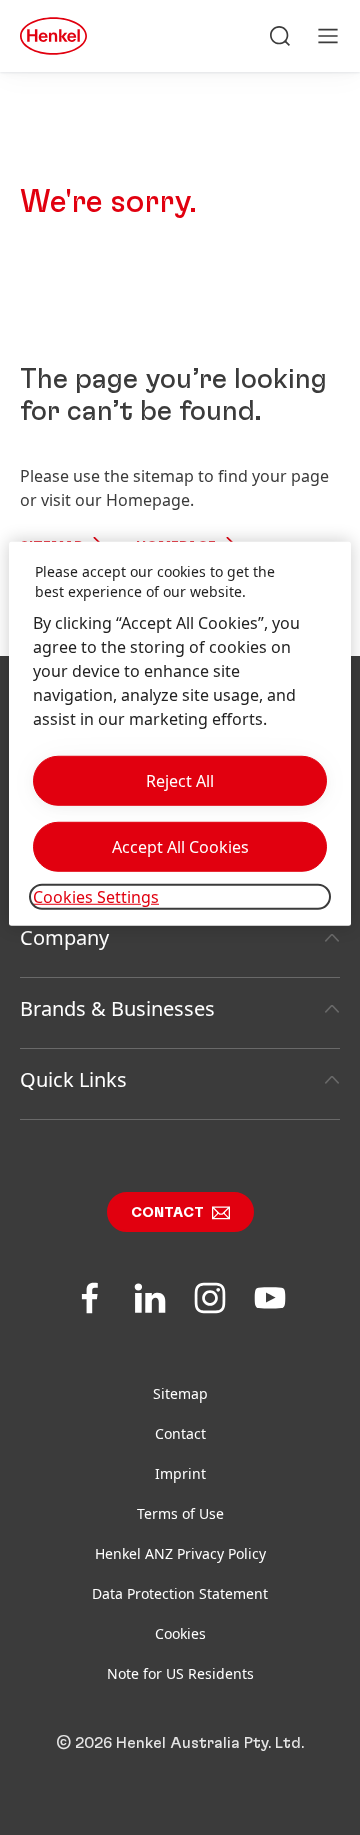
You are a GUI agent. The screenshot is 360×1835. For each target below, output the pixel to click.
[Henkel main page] (53, 36)
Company (64, 937)
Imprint (180, 1473)
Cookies (180, 1633)
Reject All (180, 781)
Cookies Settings (96, 897)
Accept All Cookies (180, 847)
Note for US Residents (180, 1673)
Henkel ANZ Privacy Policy (180, 1553)
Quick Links (73, 1079)
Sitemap (180, 1393)
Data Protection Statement (180, 1593)
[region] (180, 734)
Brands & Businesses (117, 1008)
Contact (167, 1213)
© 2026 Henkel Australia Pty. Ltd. (180, 1743)
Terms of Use (180, 1513)
